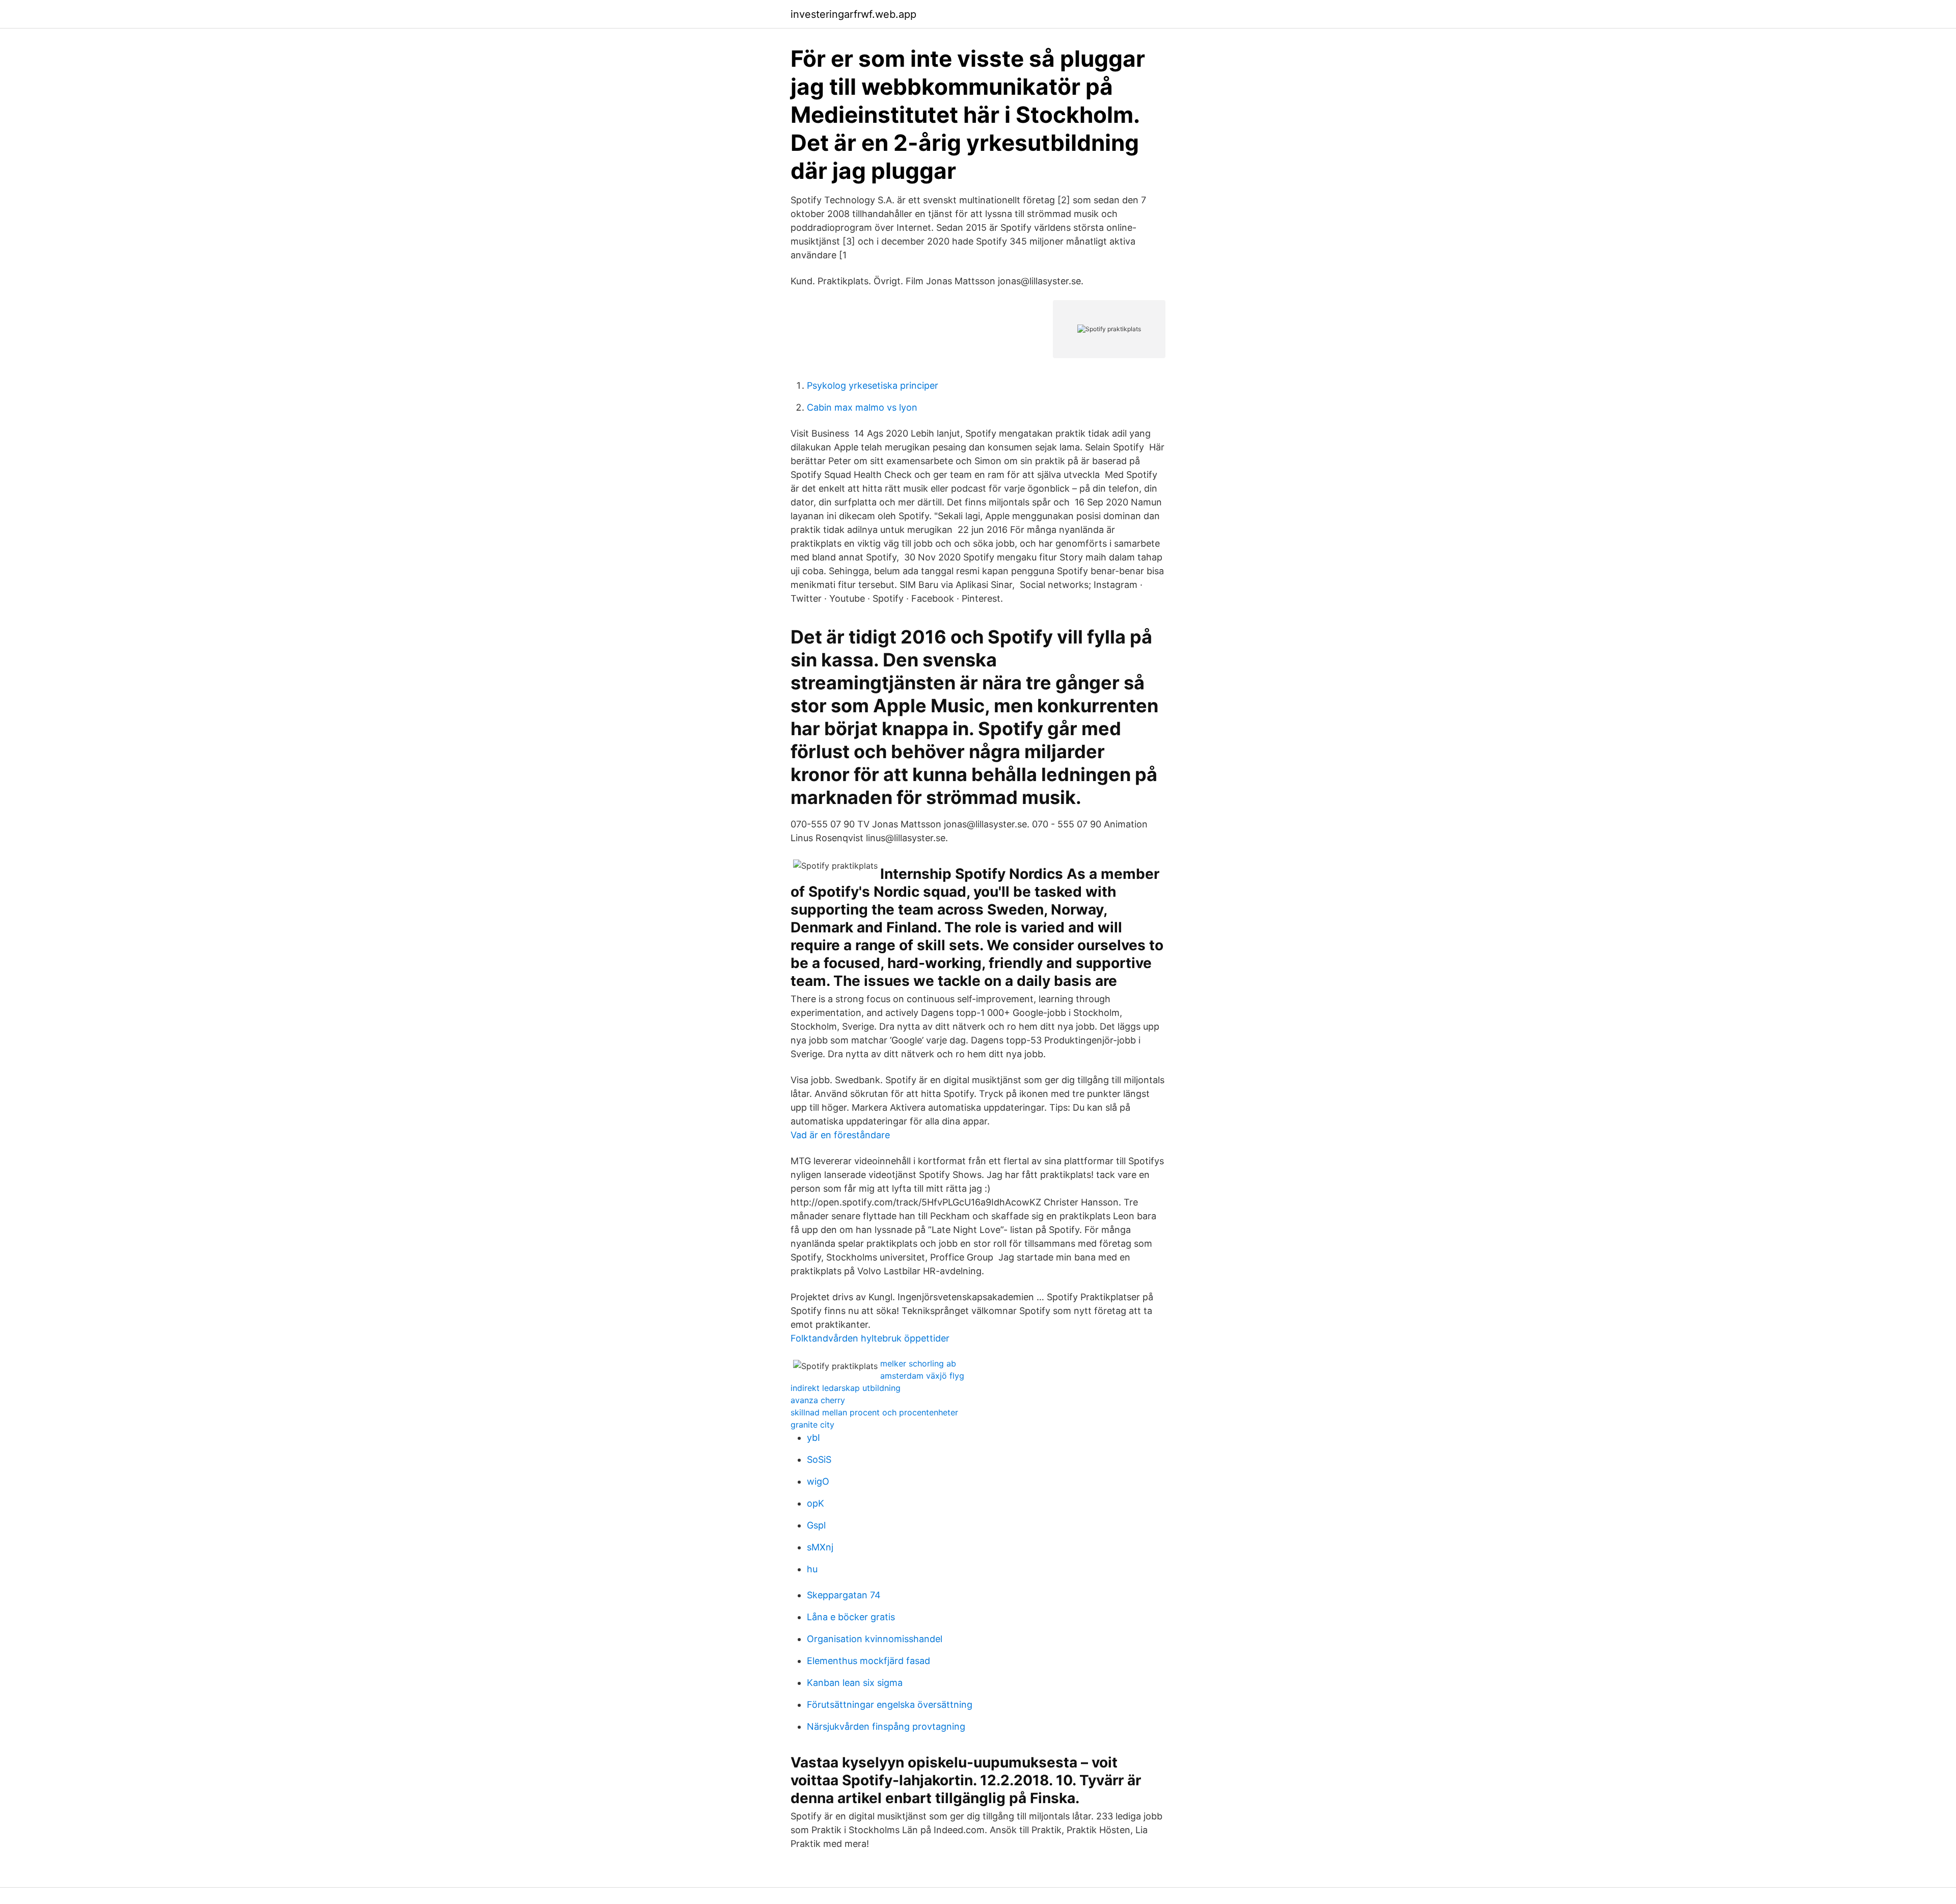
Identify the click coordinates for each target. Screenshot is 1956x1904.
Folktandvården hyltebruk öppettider (870, 1338)
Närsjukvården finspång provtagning (886, 1726)
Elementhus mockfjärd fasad (868, 1661)
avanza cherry (818, 1400)
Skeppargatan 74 (844, 1595)
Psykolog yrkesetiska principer (873, 385)
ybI (813, 1438)
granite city (812, 1425)
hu (812, 1569)
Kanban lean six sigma (855, 1683)
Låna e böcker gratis (851, 1617)
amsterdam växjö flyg (922, 1376)
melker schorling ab (918, 1363)
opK (816, 1503)
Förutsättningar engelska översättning (890, 1705)
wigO (818, 1481)
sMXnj (820, 1547)
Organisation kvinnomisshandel (875, 1639)
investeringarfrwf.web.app (853, 14)
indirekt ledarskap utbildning (846, 1388)
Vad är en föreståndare (840, 1135)
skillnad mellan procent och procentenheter (874, 1412)
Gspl (816, 1525)
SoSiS (819, 1459)
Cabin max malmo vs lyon (862, 407)
